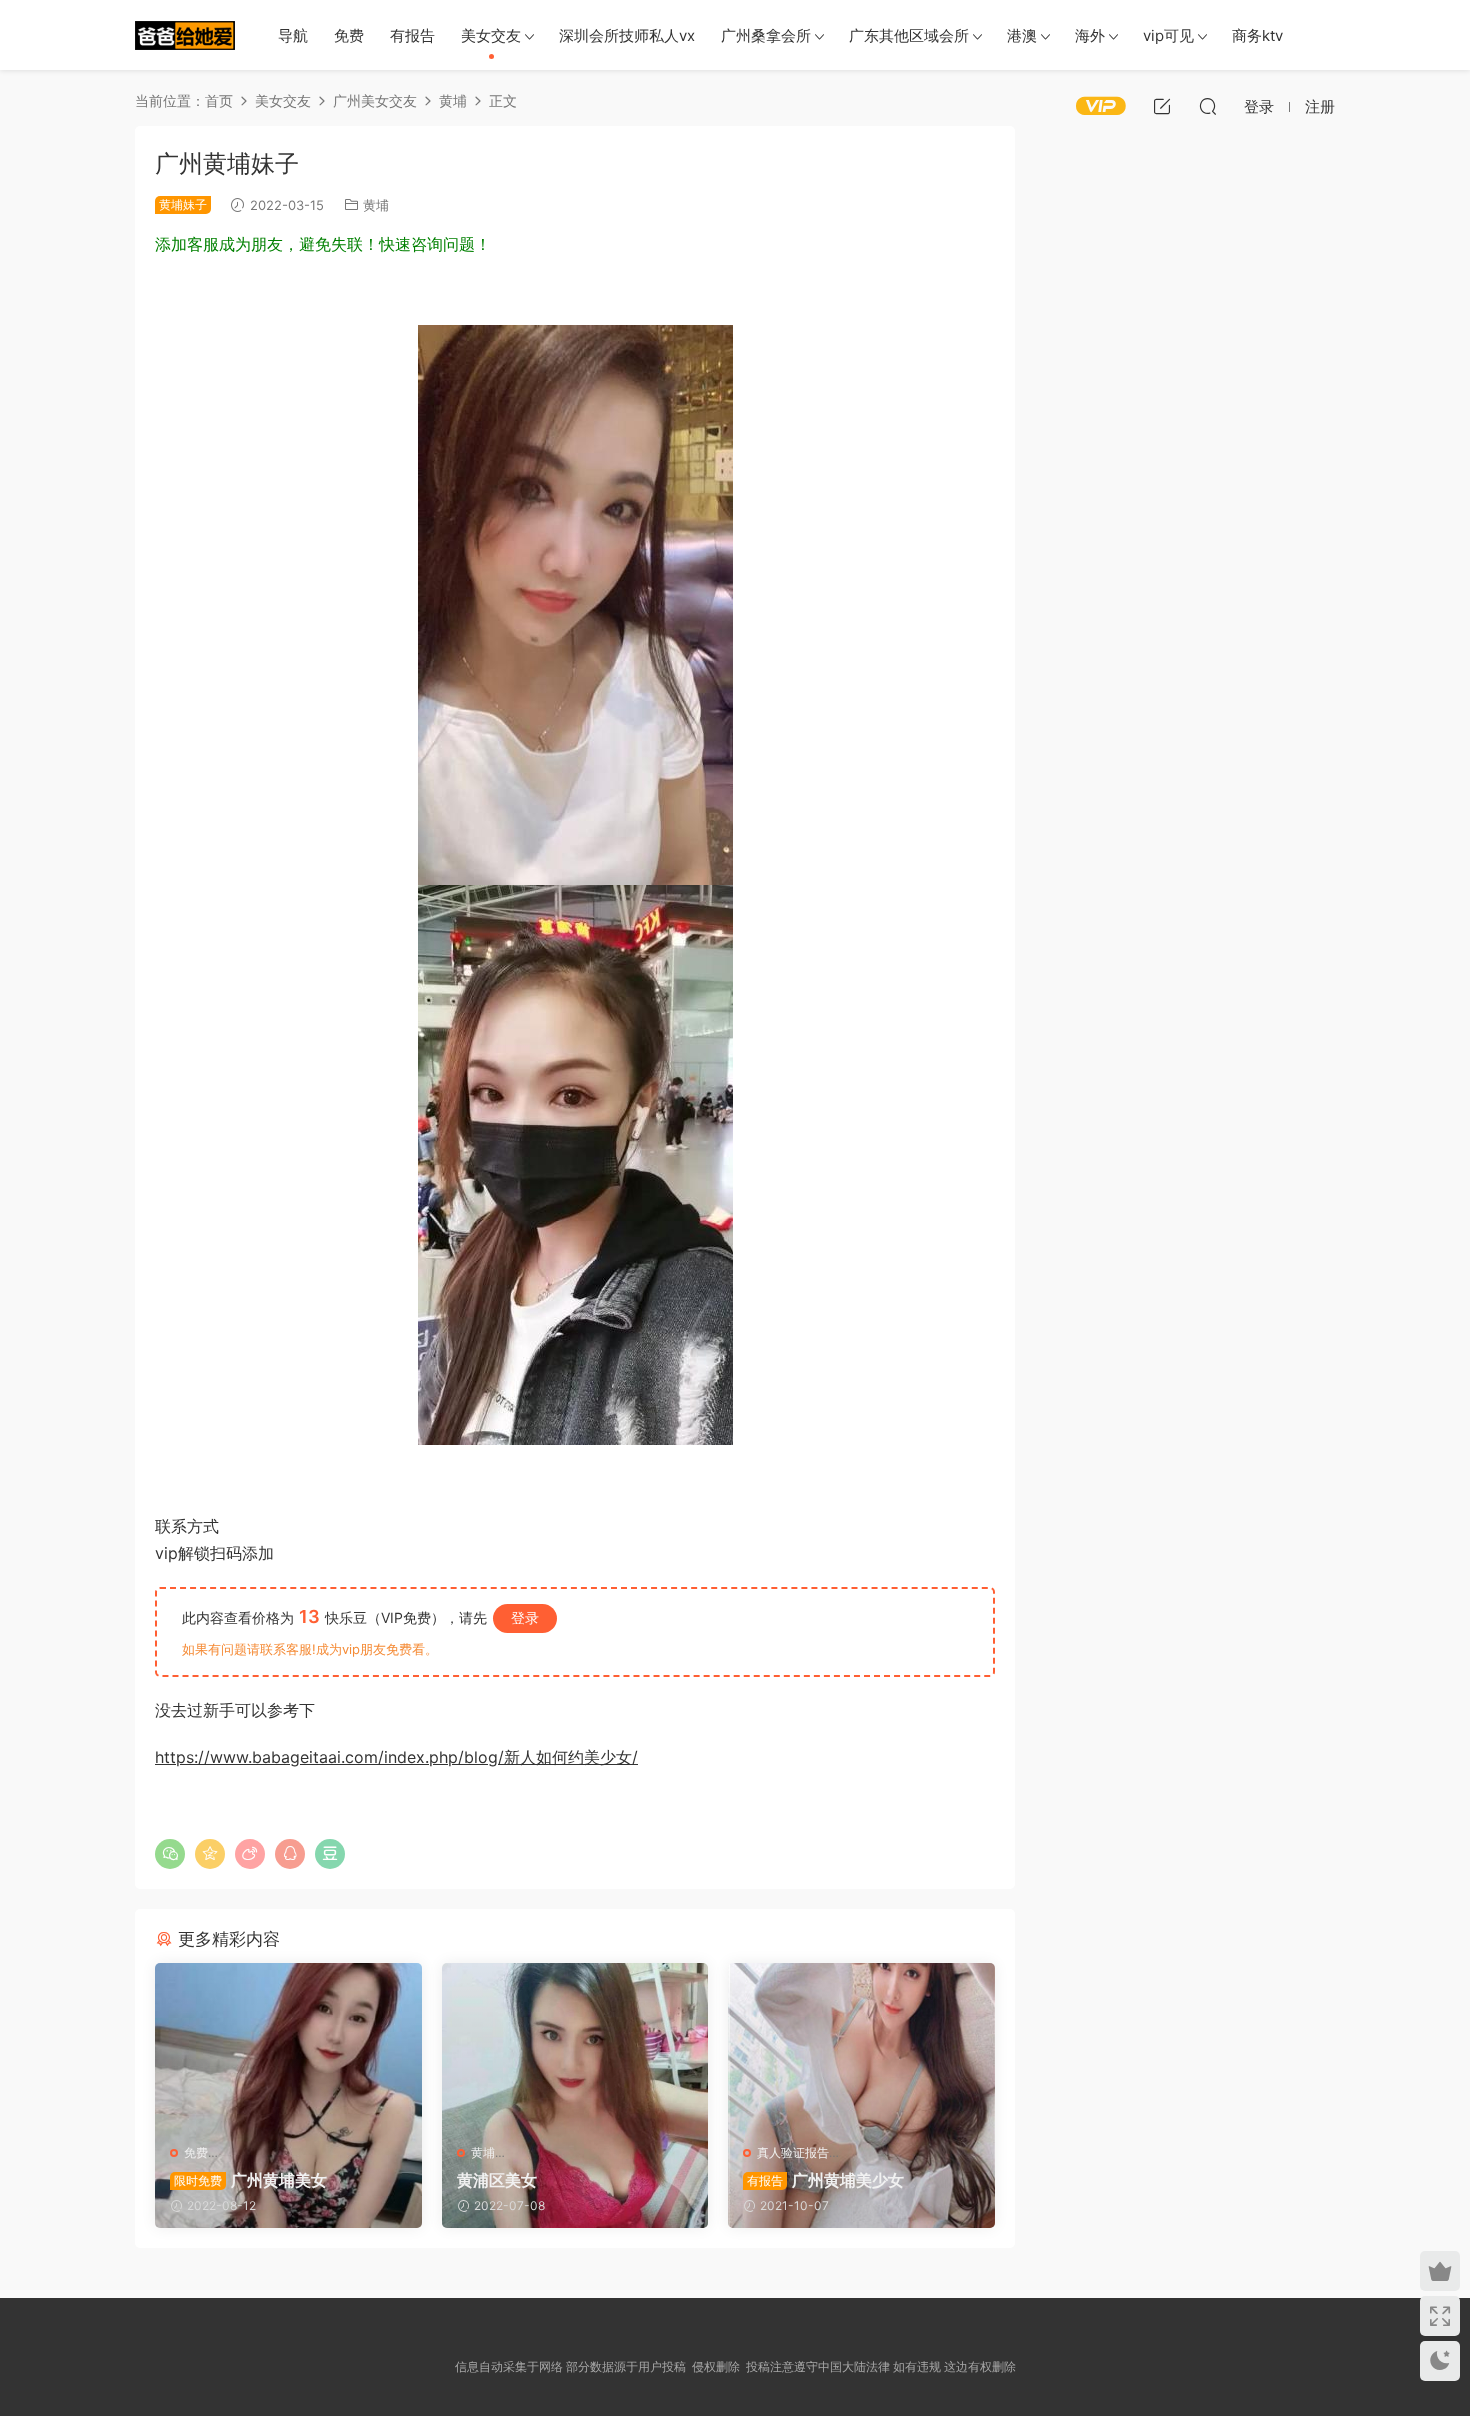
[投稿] (1162, 106)
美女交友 (491, 35)
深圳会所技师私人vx (627, 35)
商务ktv (1257, 35)
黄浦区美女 (497, 2180)
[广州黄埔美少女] (861, 2046)
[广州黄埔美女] (288, 2046)
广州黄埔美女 (250, 2180)
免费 (349, 35)
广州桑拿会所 (766, 35)
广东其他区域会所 (909, 35)
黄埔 (376, 205)
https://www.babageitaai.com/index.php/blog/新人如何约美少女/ (396, 1757)
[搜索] (1208, 106)
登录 (525, 1617)
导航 (293, 35)
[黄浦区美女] (575, 2046)
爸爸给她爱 (185, 35)
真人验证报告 (793, 2152)
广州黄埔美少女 (825, 2180)
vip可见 (1168, 35)
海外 (1090, 35)
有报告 (412, 35)
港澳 (1022, 35)
